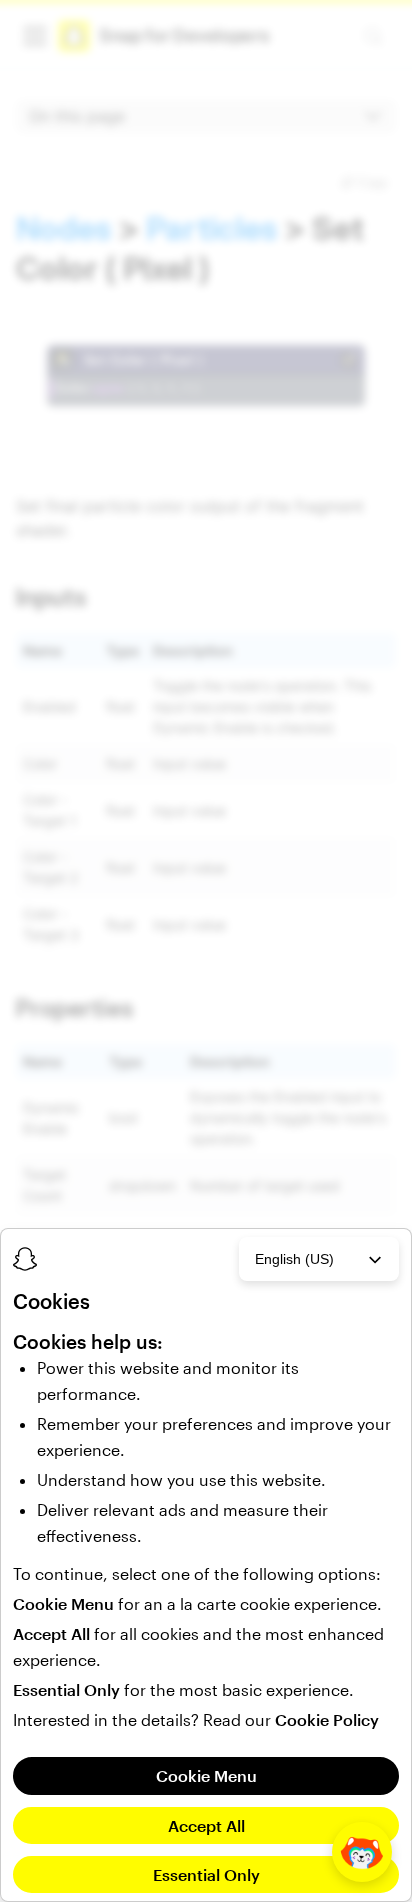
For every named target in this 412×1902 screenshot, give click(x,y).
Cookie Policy (327, 1719)
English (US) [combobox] (294, 1259)
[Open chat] (362, 1852)
